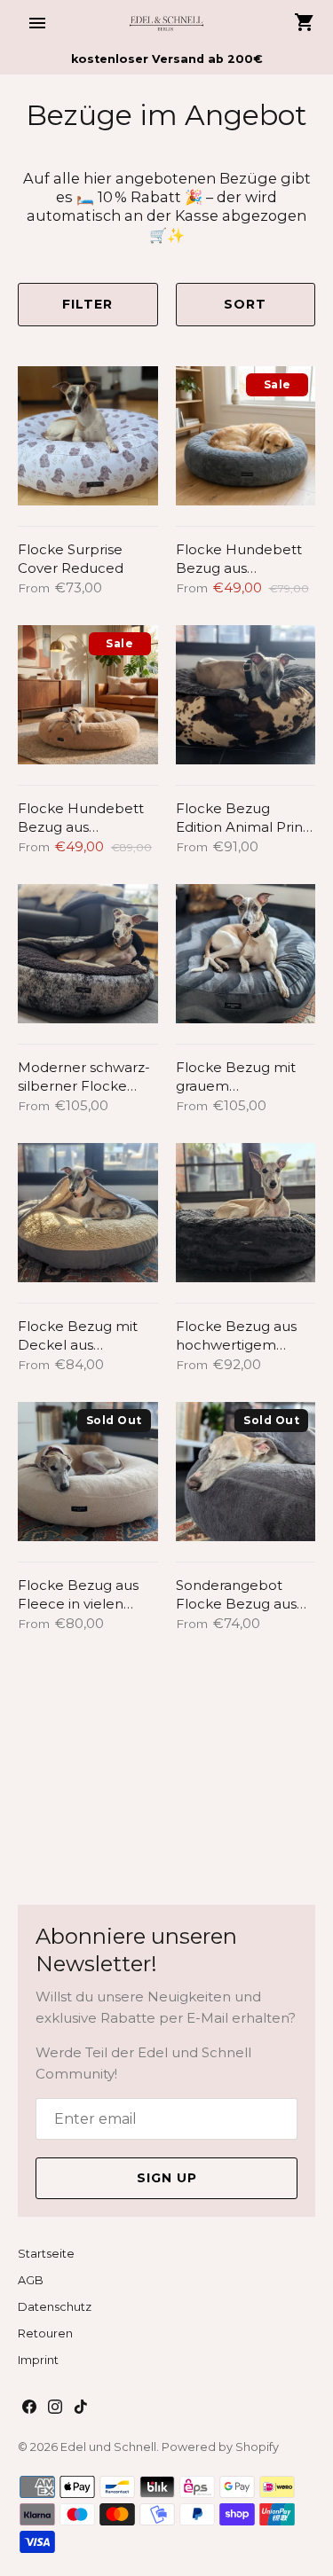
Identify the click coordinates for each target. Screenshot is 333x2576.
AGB (31, 2280)
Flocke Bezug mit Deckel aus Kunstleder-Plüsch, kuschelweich (82, 1336)
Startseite (46, 2254)
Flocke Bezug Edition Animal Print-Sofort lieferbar (245, 818)
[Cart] (305, 22)
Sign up (167, 2178)
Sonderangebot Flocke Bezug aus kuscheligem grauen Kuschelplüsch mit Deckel (245, 1595)
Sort (245, 304)
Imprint (38, 2360)
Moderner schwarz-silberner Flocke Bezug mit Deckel (84, 1077)
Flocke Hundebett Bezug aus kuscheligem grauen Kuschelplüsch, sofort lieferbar (245, 559)
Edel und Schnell (108, 2447)
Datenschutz (55, 2307)
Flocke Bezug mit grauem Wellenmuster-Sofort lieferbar (236, 1077)
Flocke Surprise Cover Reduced (71, 559)
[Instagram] (55, 2409)
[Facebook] (29, 2409)
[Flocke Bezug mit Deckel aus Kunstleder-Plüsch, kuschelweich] (88, 1213)
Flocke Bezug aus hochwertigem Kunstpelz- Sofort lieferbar (236, 1336)
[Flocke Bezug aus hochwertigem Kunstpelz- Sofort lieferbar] (246, 1213)
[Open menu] (37, 23)
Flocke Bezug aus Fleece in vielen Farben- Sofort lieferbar (78, 1595)
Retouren (45, 2333)
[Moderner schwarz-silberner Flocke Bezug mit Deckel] (88, 954)
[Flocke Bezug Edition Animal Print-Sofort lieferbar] (246, 695)
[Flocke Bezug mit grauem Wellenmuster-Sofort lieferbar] (246, 954)
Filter (87, 304)
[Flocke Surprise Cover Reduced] (88, 436)
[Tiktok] (81, 2409)
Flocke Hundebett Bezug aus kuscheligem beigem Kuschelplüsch (81, 818)
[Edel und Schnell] (166, 23)
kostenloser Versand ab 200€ (167, 59)
